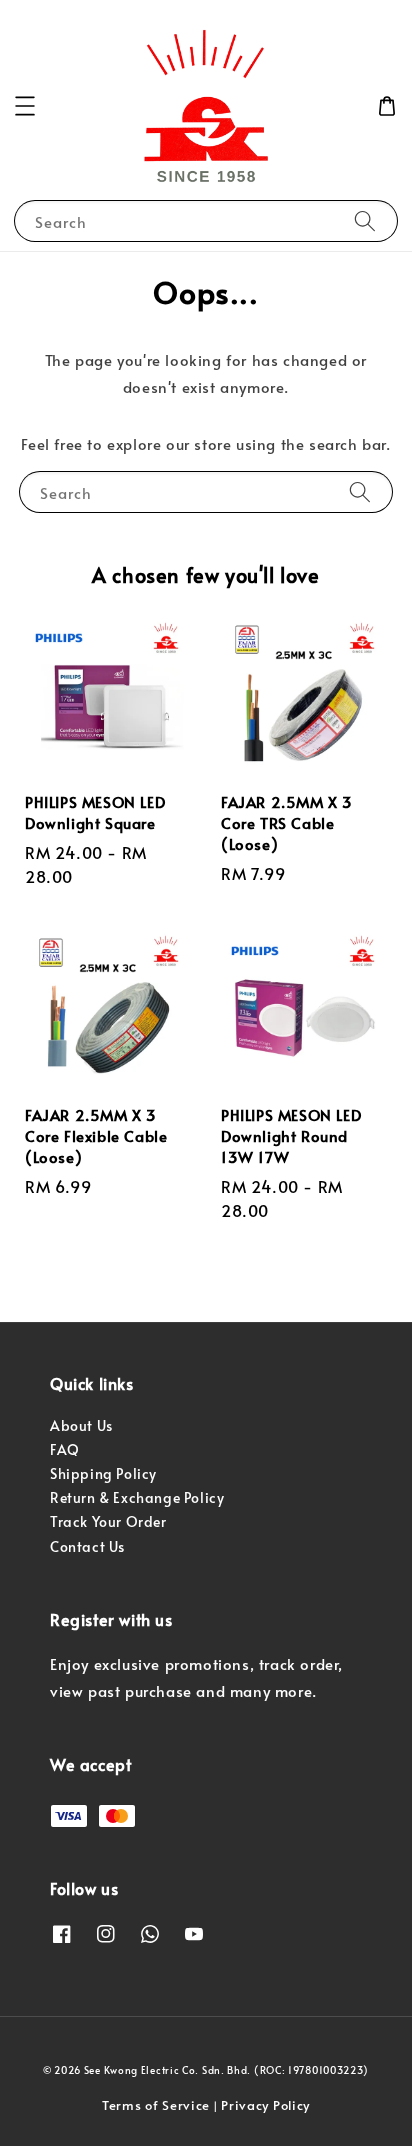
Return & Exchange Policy (137, 1497)
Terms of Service (156, 2105)
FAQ (65, 1449)
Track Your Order (108, 1521)
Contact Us (87, 1546)
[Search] (365, 220)
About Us (81, 1425)
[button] (25, 106)
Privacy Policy (265, 2105)
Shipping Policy (103, 1473)
